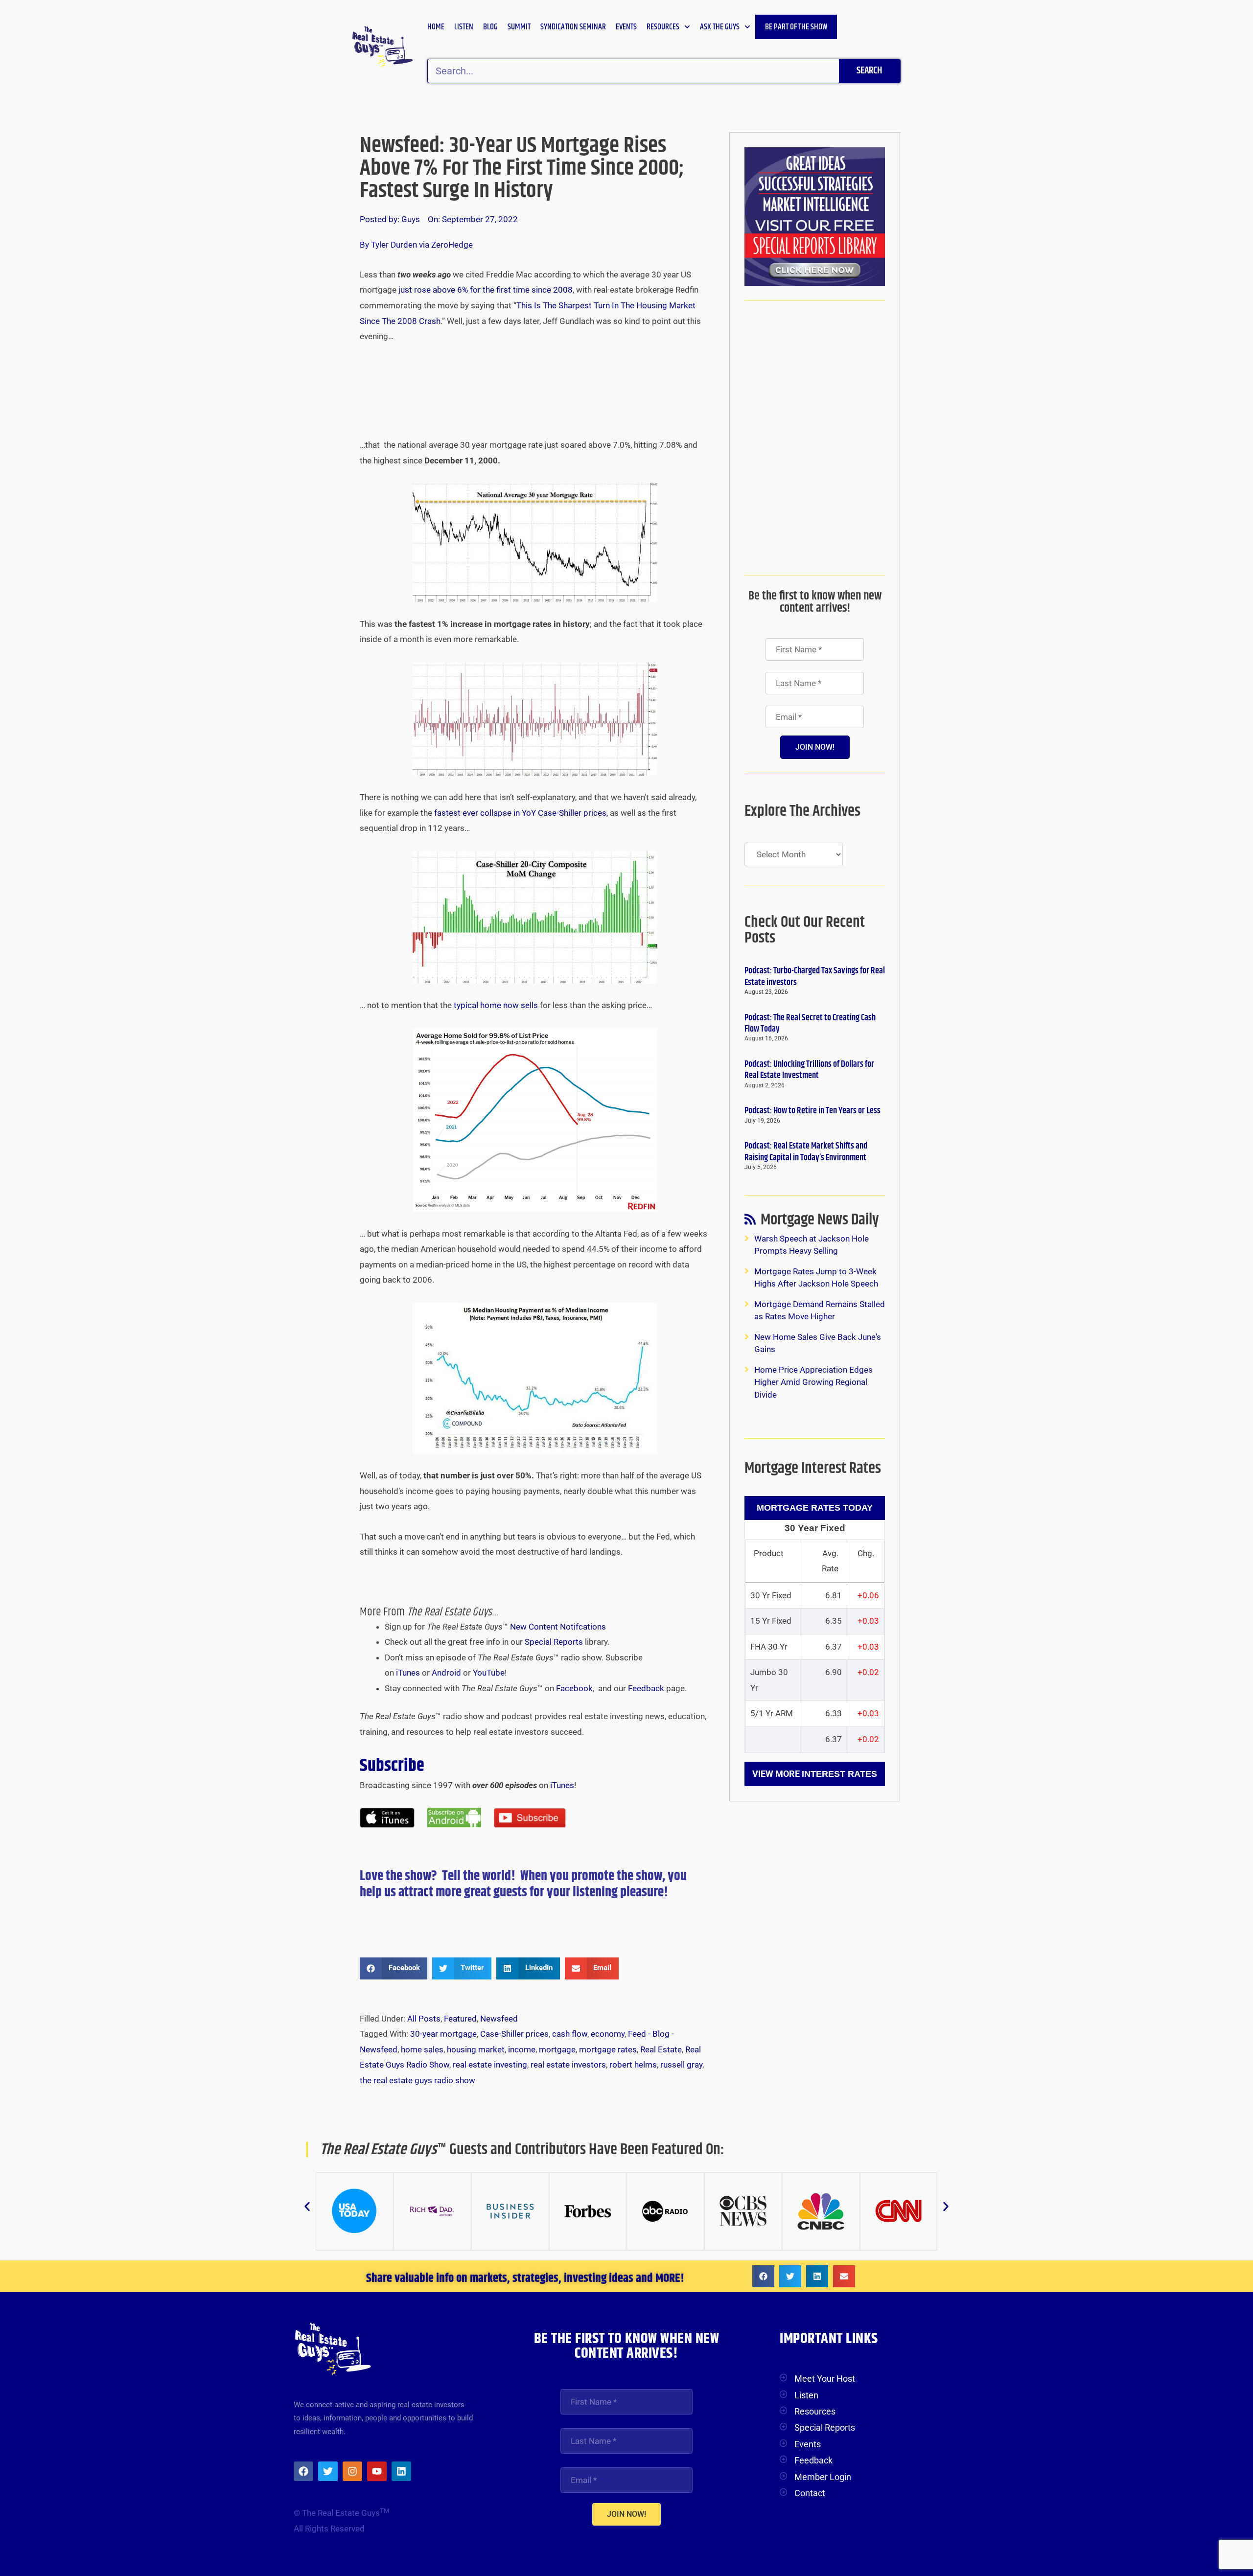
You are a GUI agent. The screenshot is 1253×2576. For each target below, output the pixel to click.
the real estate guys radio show (418, 2080)
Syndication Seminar (573, 27)
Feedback (646, 1688)
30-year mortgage (443, 2034)
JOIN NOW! (815, 747)
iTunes (408, 1673)
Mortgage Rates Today (815, 1508)
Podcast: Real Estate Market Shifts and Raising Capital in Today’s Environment (806, 1152)
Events (626, 27)
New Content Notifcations (558, 1627)
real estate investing (490, 2065)
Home (436, 27)
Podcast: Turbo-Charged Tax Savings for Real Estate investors (815, 977)
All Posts (424, 2019)
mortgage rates (608, 2049)
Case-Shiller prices (514, 2034)
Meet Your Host (825, 2379)
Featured (460, 2019)
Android (446, 1673)
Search (869, 71)
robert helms (633, 2065)
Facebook (574, 1688)
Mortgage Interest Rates (813, 1468)
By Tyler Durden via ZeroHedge (416, 245)
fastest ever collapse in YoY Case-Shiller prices (520, 813)
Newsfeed (499, 2019)
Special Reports (554, 1642)
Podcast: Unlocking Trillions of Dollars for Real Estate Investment (809, 1070)
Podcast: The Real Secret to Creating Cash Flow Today (810, 1023)
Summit (519, 27)
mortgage (557, 2049)
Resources (663, 27)
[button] (394, 1968)
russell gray (681, 2065)
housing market (476, 2049)
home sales (422, 2049)
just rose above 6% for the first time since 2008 (486, 290)
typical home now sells (497, 1005)
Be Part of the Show (796, 27)
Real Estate (661, 2049)
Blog (490, 27)
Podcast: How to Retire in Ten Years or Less (812, 1111)
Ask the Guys (720, 27)
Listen (464, 27)
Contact (810, 2493)
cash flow (570, 2034)
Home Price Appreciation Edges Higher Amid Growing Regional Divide (813, 1382)
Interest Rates (839, 1774)
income (522, 2049)
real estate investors (568, 2065)
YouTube (489, 1673)
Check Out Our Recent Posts (805, 930)
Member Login (823, 2477)
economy (608, 2034)
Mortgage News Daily (820, 1222)
